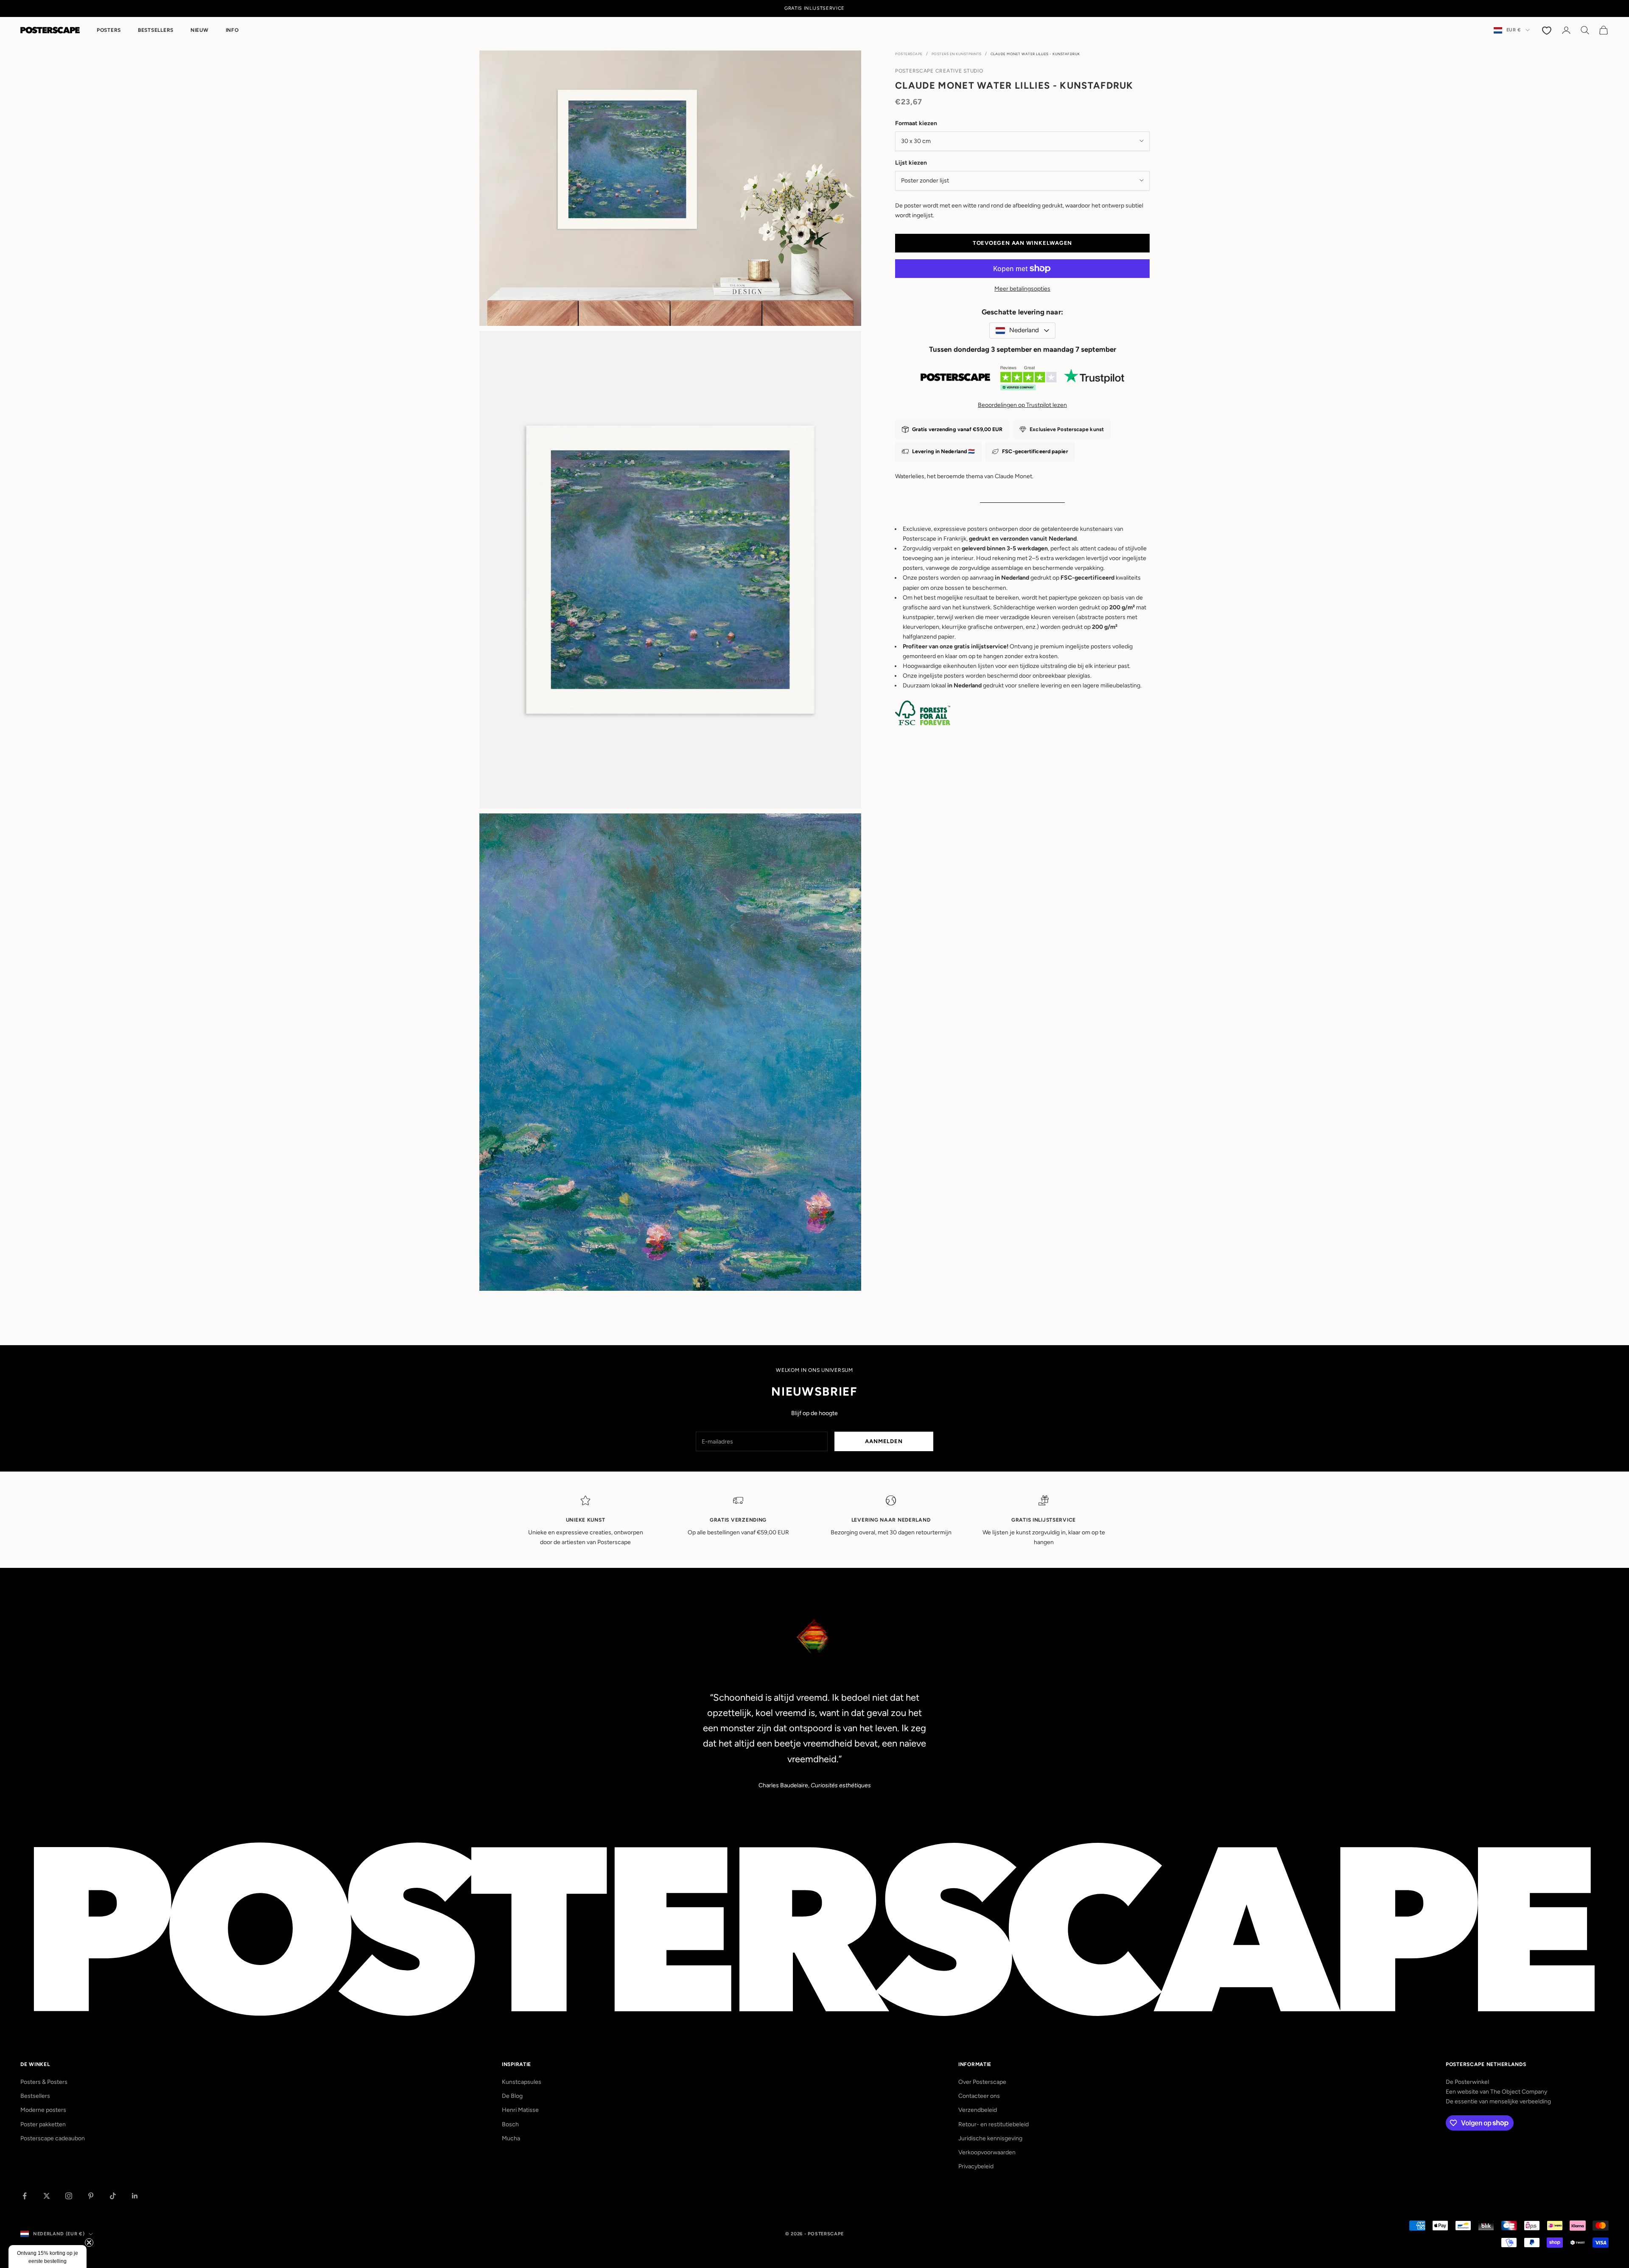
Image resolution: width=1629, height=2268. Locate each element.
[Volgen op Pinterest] (91, 2196)
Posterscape (909, 54)
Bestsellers (156, 30)
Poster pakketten (43, 2124)
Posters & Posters (44, 2082)
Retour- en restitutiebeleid (994, 2124)
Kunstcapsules (522, 2082)
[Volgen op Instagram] (69, 2196)
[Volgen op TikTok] (113, 2196)
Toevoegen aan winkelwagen (1023, 243)
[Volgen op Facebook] (25, 2196)
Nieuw (200, 30)
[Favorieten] (1548, 30)
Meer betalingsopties (1022, 289)
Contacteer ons (979, 2096)
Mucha (511, 2138)
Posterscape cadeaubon (53, 2138)
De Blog (512, 2096)
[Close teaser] (89, 2243)
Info (232, 30)
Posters (109, 30)
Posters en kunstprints (957, 54)
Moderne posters (43, 2110)
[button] (48, 2257)
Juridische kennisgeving (990, 2138)
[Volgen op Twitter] (47, 2196)
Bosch (510, 2124)
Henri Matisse (520, 2110)
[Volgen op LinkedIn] (135, 2196)
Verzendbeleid (978, 2110)
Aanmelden (884, 1441)
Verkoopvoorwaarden (987, 2152)
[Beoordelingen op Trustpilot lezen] (1022, 380)
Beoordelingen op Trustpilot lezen (1022, 405)
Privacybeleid (976, 2166)
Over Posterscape (982, 2082)
